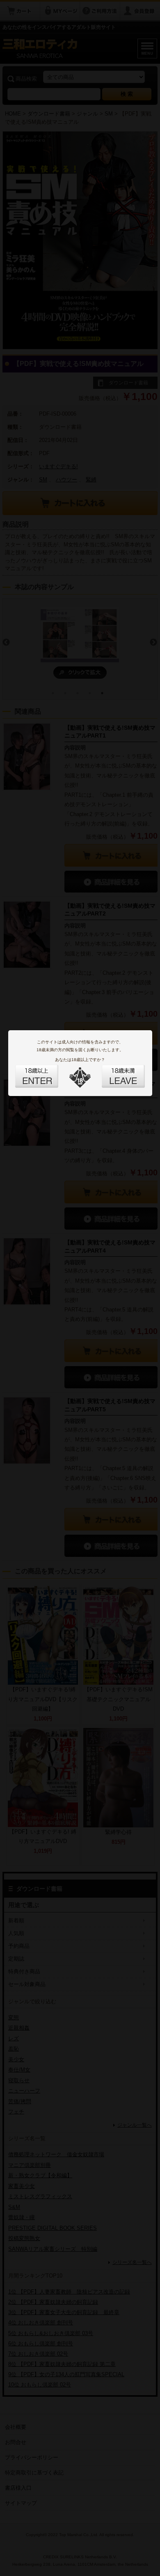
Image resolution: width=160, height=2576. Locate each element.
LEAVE (114, 1071)
